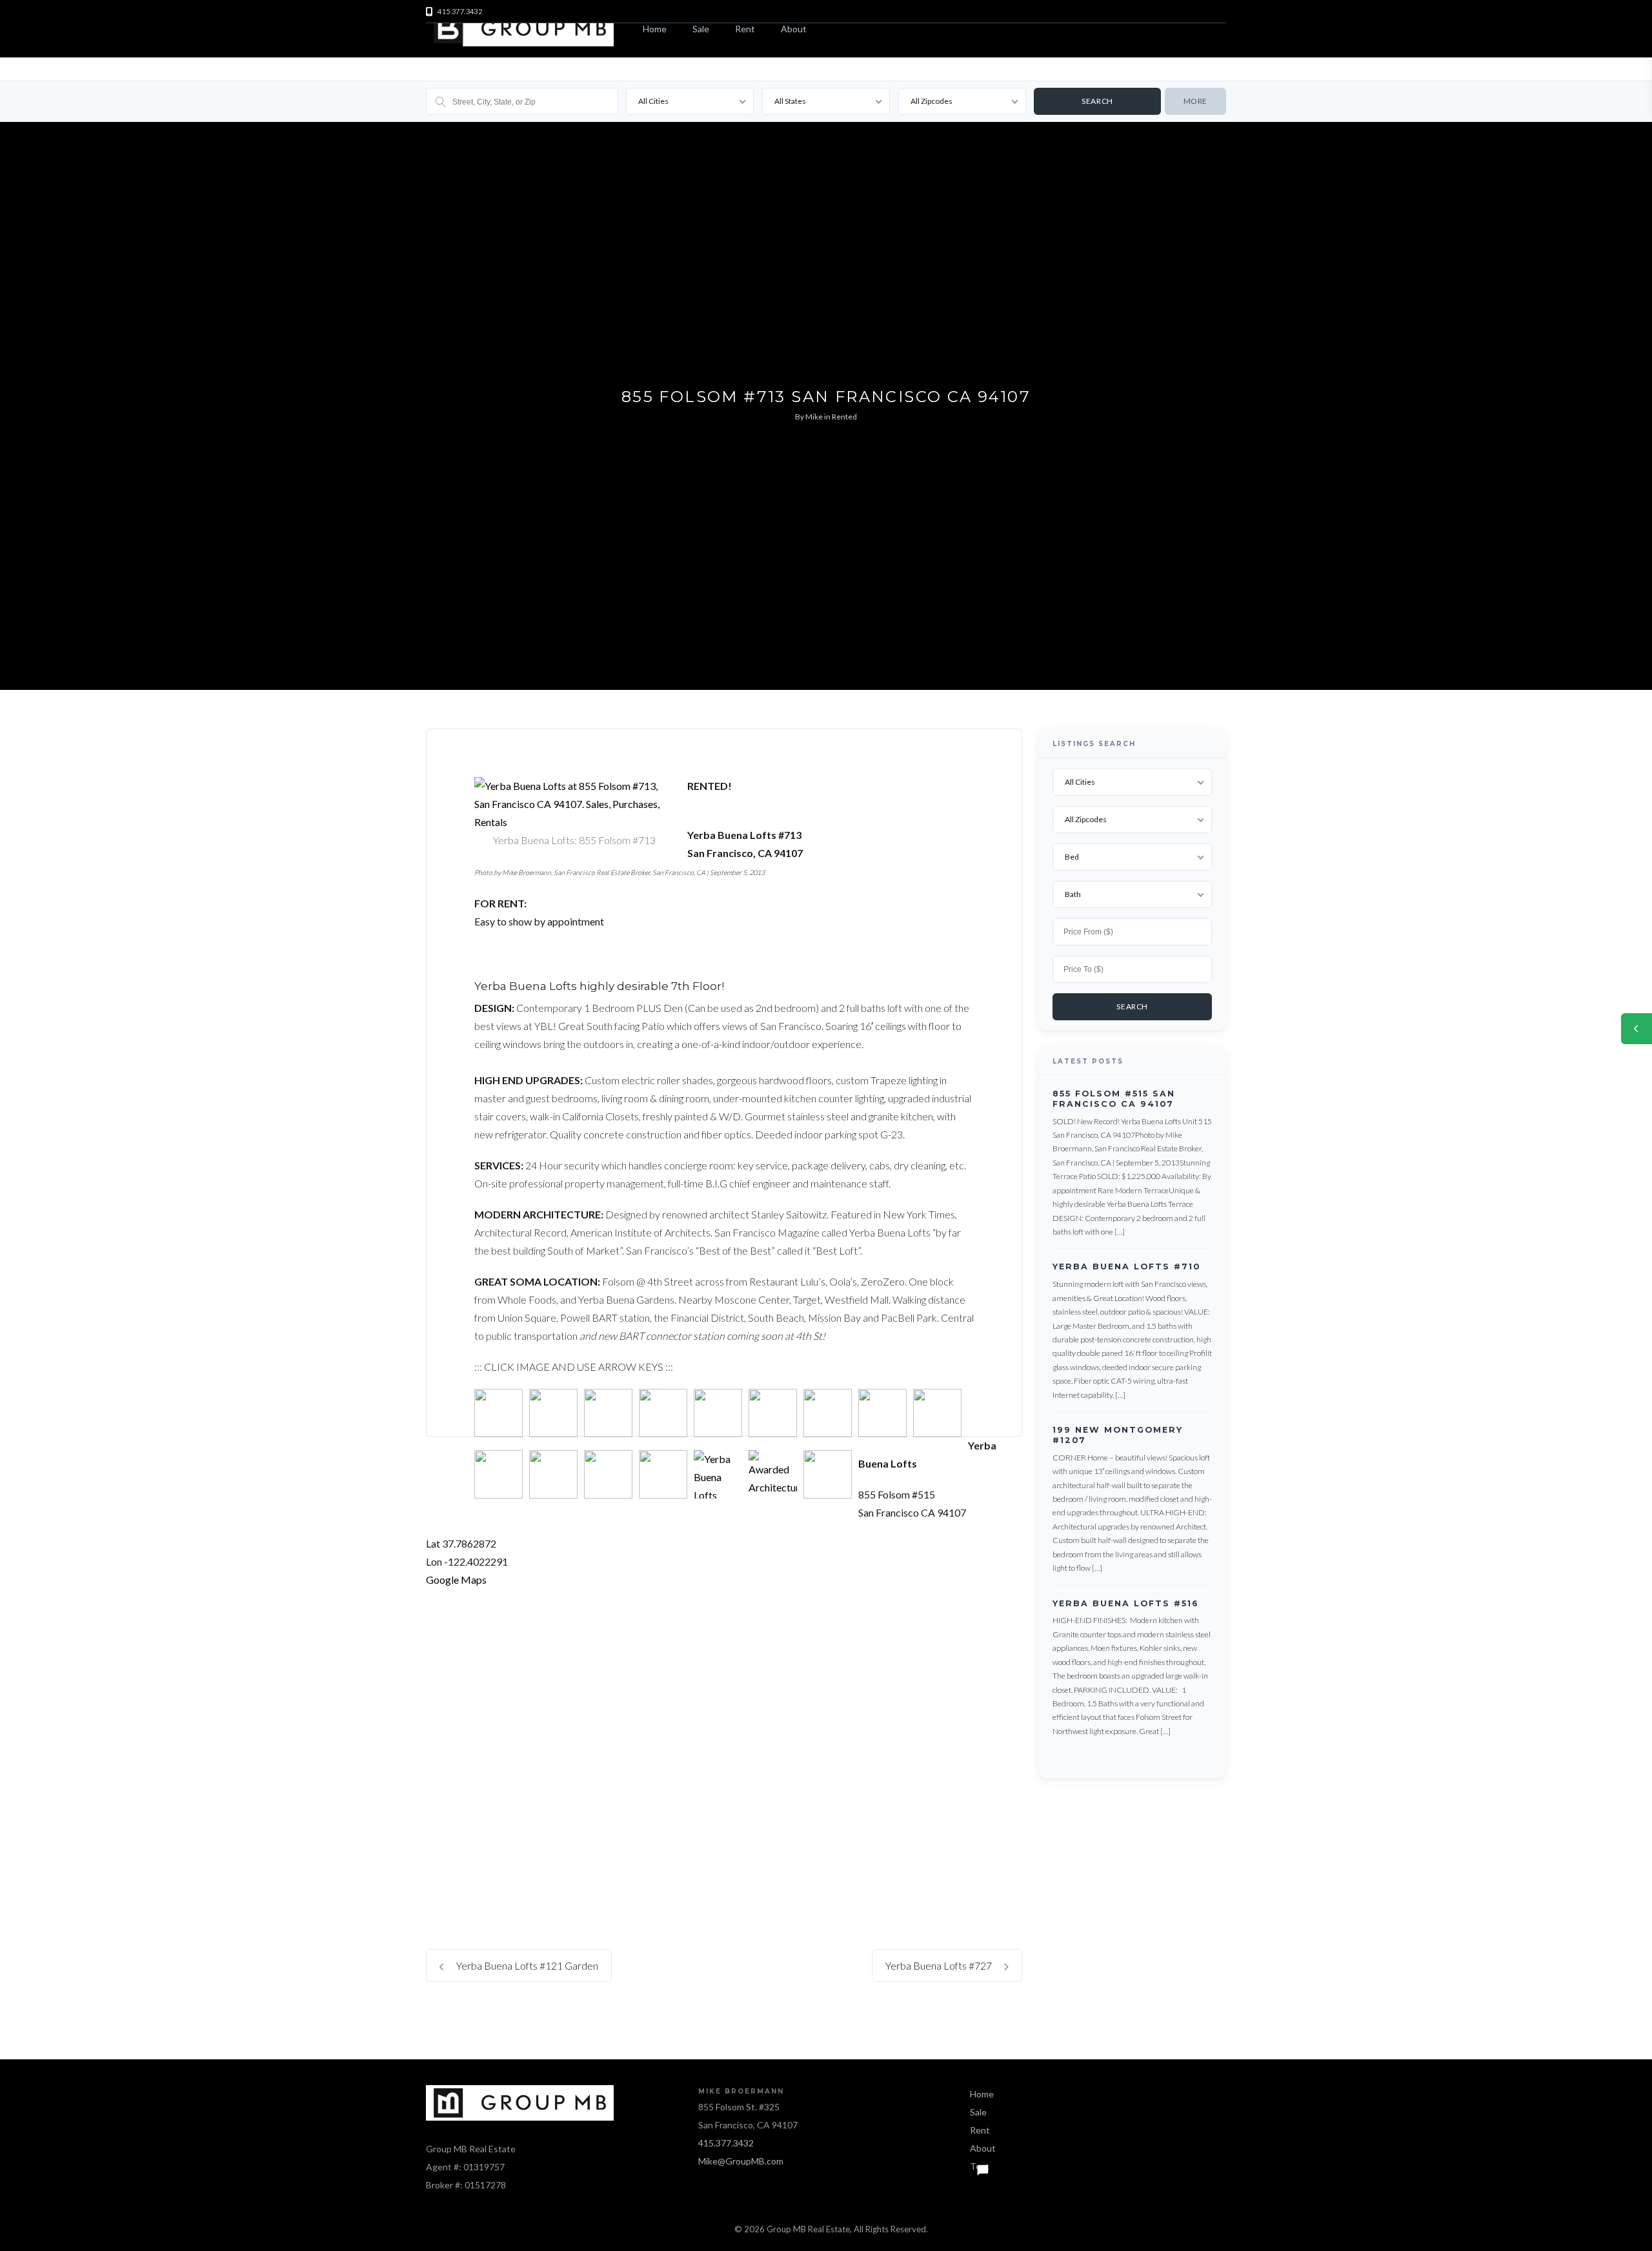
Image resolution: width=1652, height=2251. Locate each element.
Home (655, 29)
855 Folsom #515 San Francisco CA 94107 (1114, 1099)
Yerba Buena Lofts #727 (940, 1965)
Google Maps (456, 1580)
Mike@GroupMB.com (741, 2161)
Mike (814, 417)
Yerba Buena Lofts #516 (1126, 1603)
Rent (745, 29)
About (794, 29)
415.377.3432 (726, 2143)
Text (980, 2166)
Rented (844, 417)
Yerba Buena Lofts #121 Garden (526, 1965)
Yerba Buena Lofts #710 (1126, 1267)
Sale (701, 29)
